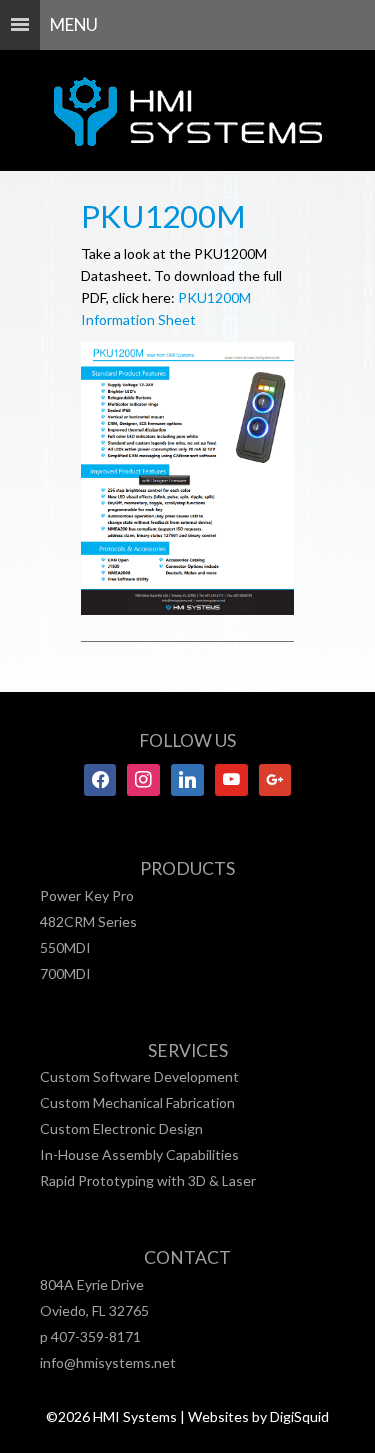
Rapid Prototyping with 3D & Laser (148, 1180)
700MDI (65, 973)
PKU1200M (163, 216)
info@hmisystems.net (108, 1362)
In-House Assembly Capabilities (139, 1154)
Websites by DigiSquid (258, 1416)
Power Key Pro (87, 895)
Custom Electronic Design (121, 1128)
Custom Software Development (139, 1076)
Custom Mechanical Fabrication (137, 1102)
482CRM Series (88, 921)
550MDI (65, 947)
